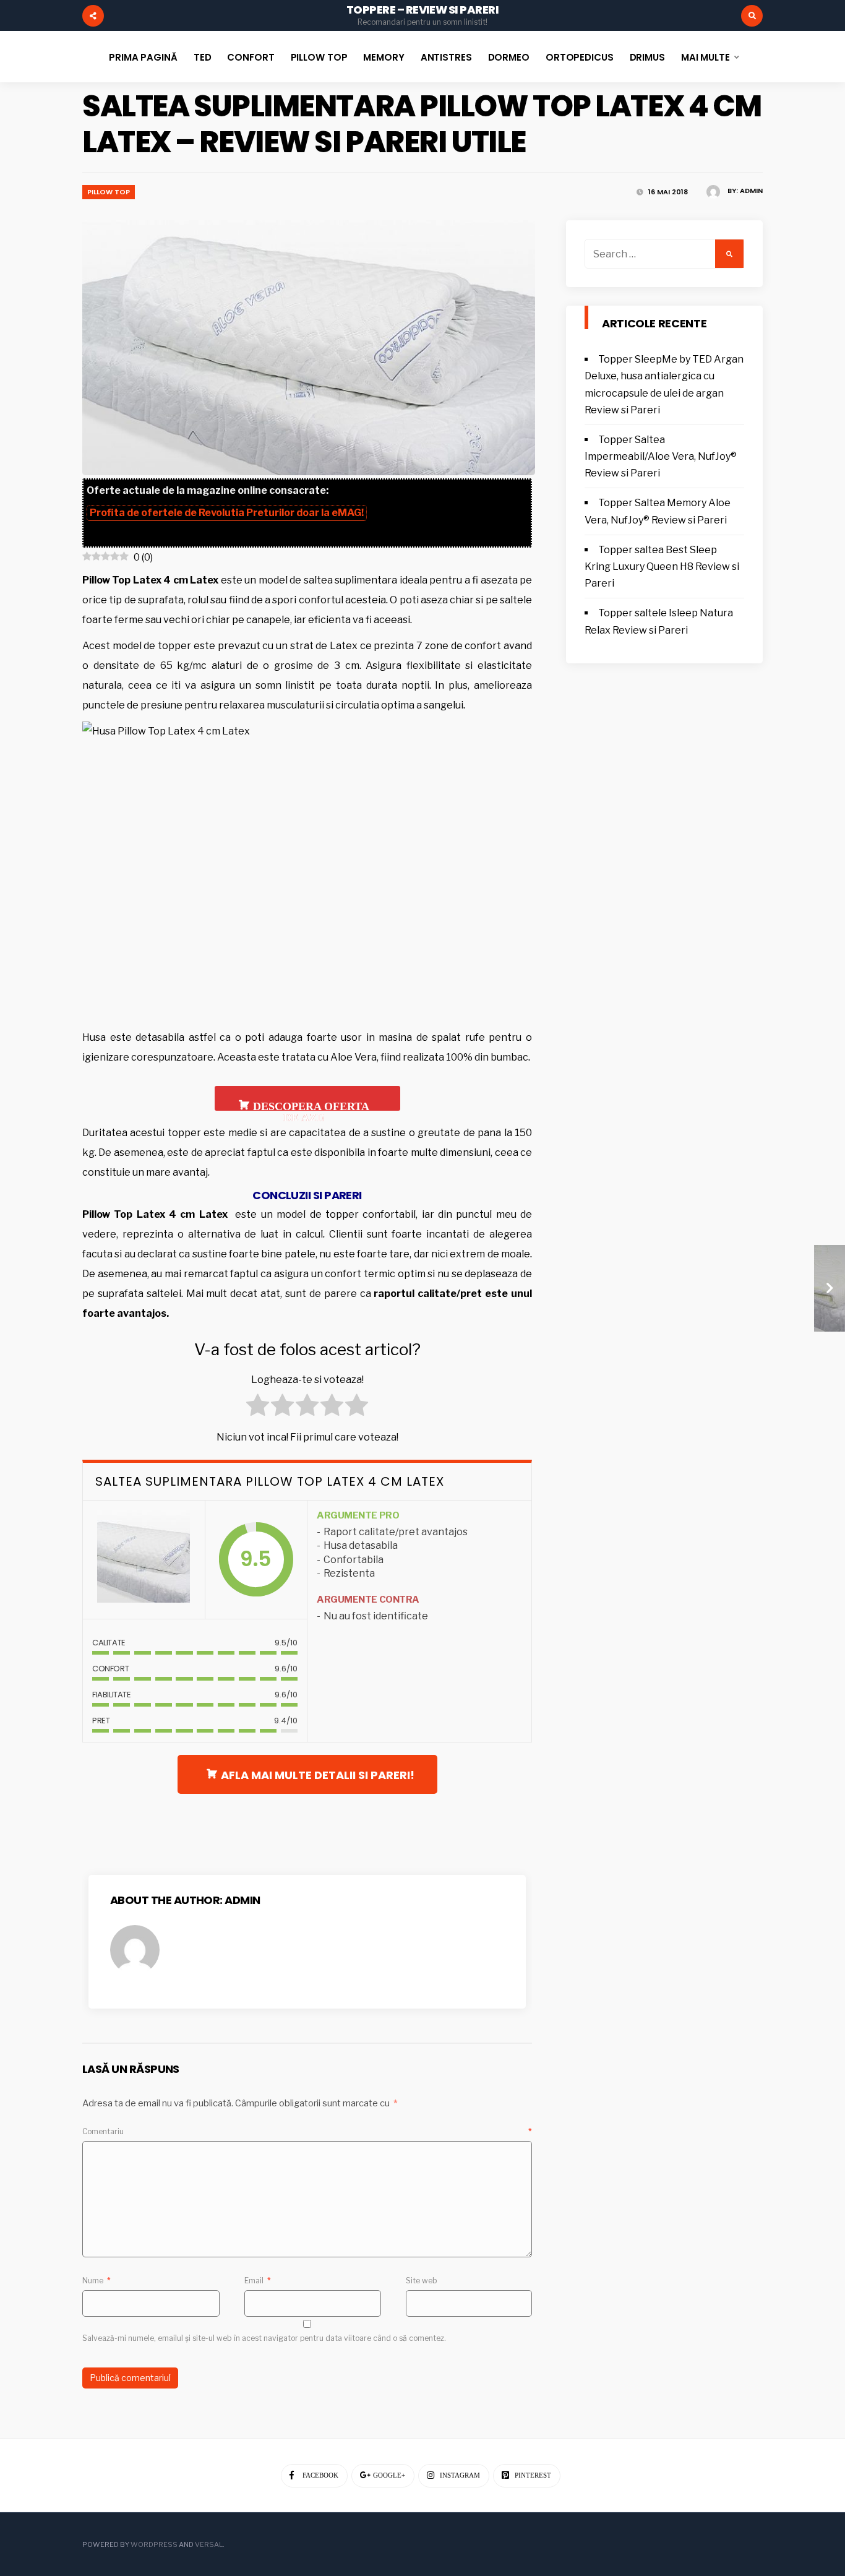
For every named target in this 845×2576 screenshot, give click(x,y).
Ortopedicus (580, 57)
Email (258, 2281)
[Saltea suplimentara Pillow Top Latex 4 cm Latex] (144, 1560)
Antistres (446, 57)
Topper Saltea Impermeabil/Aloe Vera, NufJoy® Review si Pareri (661, 456)
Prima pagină (143, 57)
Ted (203, 57)
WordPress (154, 2544)
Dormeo (509, 57)
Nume (97, 2281)
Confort (251, 57)
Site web (422, 2281)
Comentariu (307, 2131)
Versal (209, 2544)
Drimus (647, 57)
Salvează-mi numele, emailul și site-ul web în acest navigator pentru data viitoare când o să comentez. (264, 2338)
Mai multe (706, 57)
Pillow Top (319, 57)
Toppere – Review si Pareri (422, 10)
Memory (384, 57)
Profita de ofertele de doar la (227, 513)
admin (751, 191)
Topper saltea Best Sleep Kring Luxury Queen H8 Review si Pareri (662, 566)
